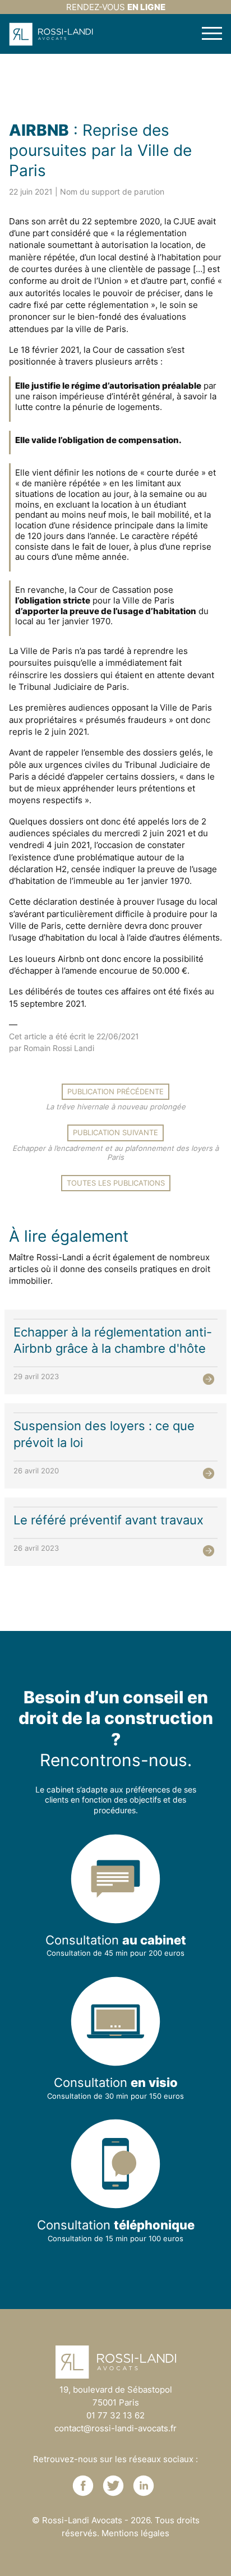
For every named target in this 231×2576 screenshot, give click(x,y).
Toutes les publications (116, 1183)
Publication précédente (115, 1091)
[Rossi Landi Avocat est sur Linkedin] (144, 2486)
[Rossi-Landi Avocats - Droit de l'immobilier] (51, 34)
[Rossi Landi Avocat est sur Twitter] (113, 2486)
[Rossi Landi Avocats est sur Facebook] (83, 2486)
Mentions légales (135, 2533)
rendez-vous (116, 7)
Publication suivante (115, 1132)
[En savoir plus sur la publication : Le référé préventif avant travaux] (209, 1551)
